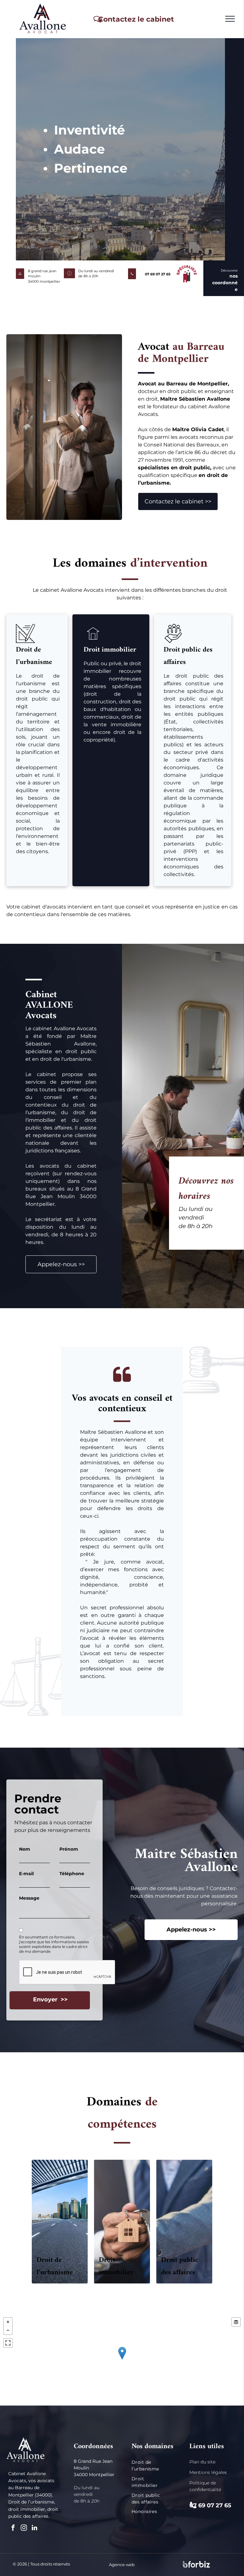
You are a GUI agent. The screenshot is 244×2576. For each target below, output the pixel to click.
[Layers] (236, 2322)
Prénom (69, 1849)
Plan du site (202, 2462)
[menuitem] (152, 2466)
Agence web (122, 2565)
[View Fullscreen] (8, 2343)
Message (29, 1898)
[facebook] (13, 2528)
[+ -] (122, 2360)
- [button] (8, 2330)
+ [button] (8, 2322)
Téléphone (72, 1874)
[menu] (230, 19)
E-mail (26, 1874)
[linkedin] (35, 2528)
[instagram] (24, 2528)
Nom (25, 1849)
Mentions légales (208, 2472)
